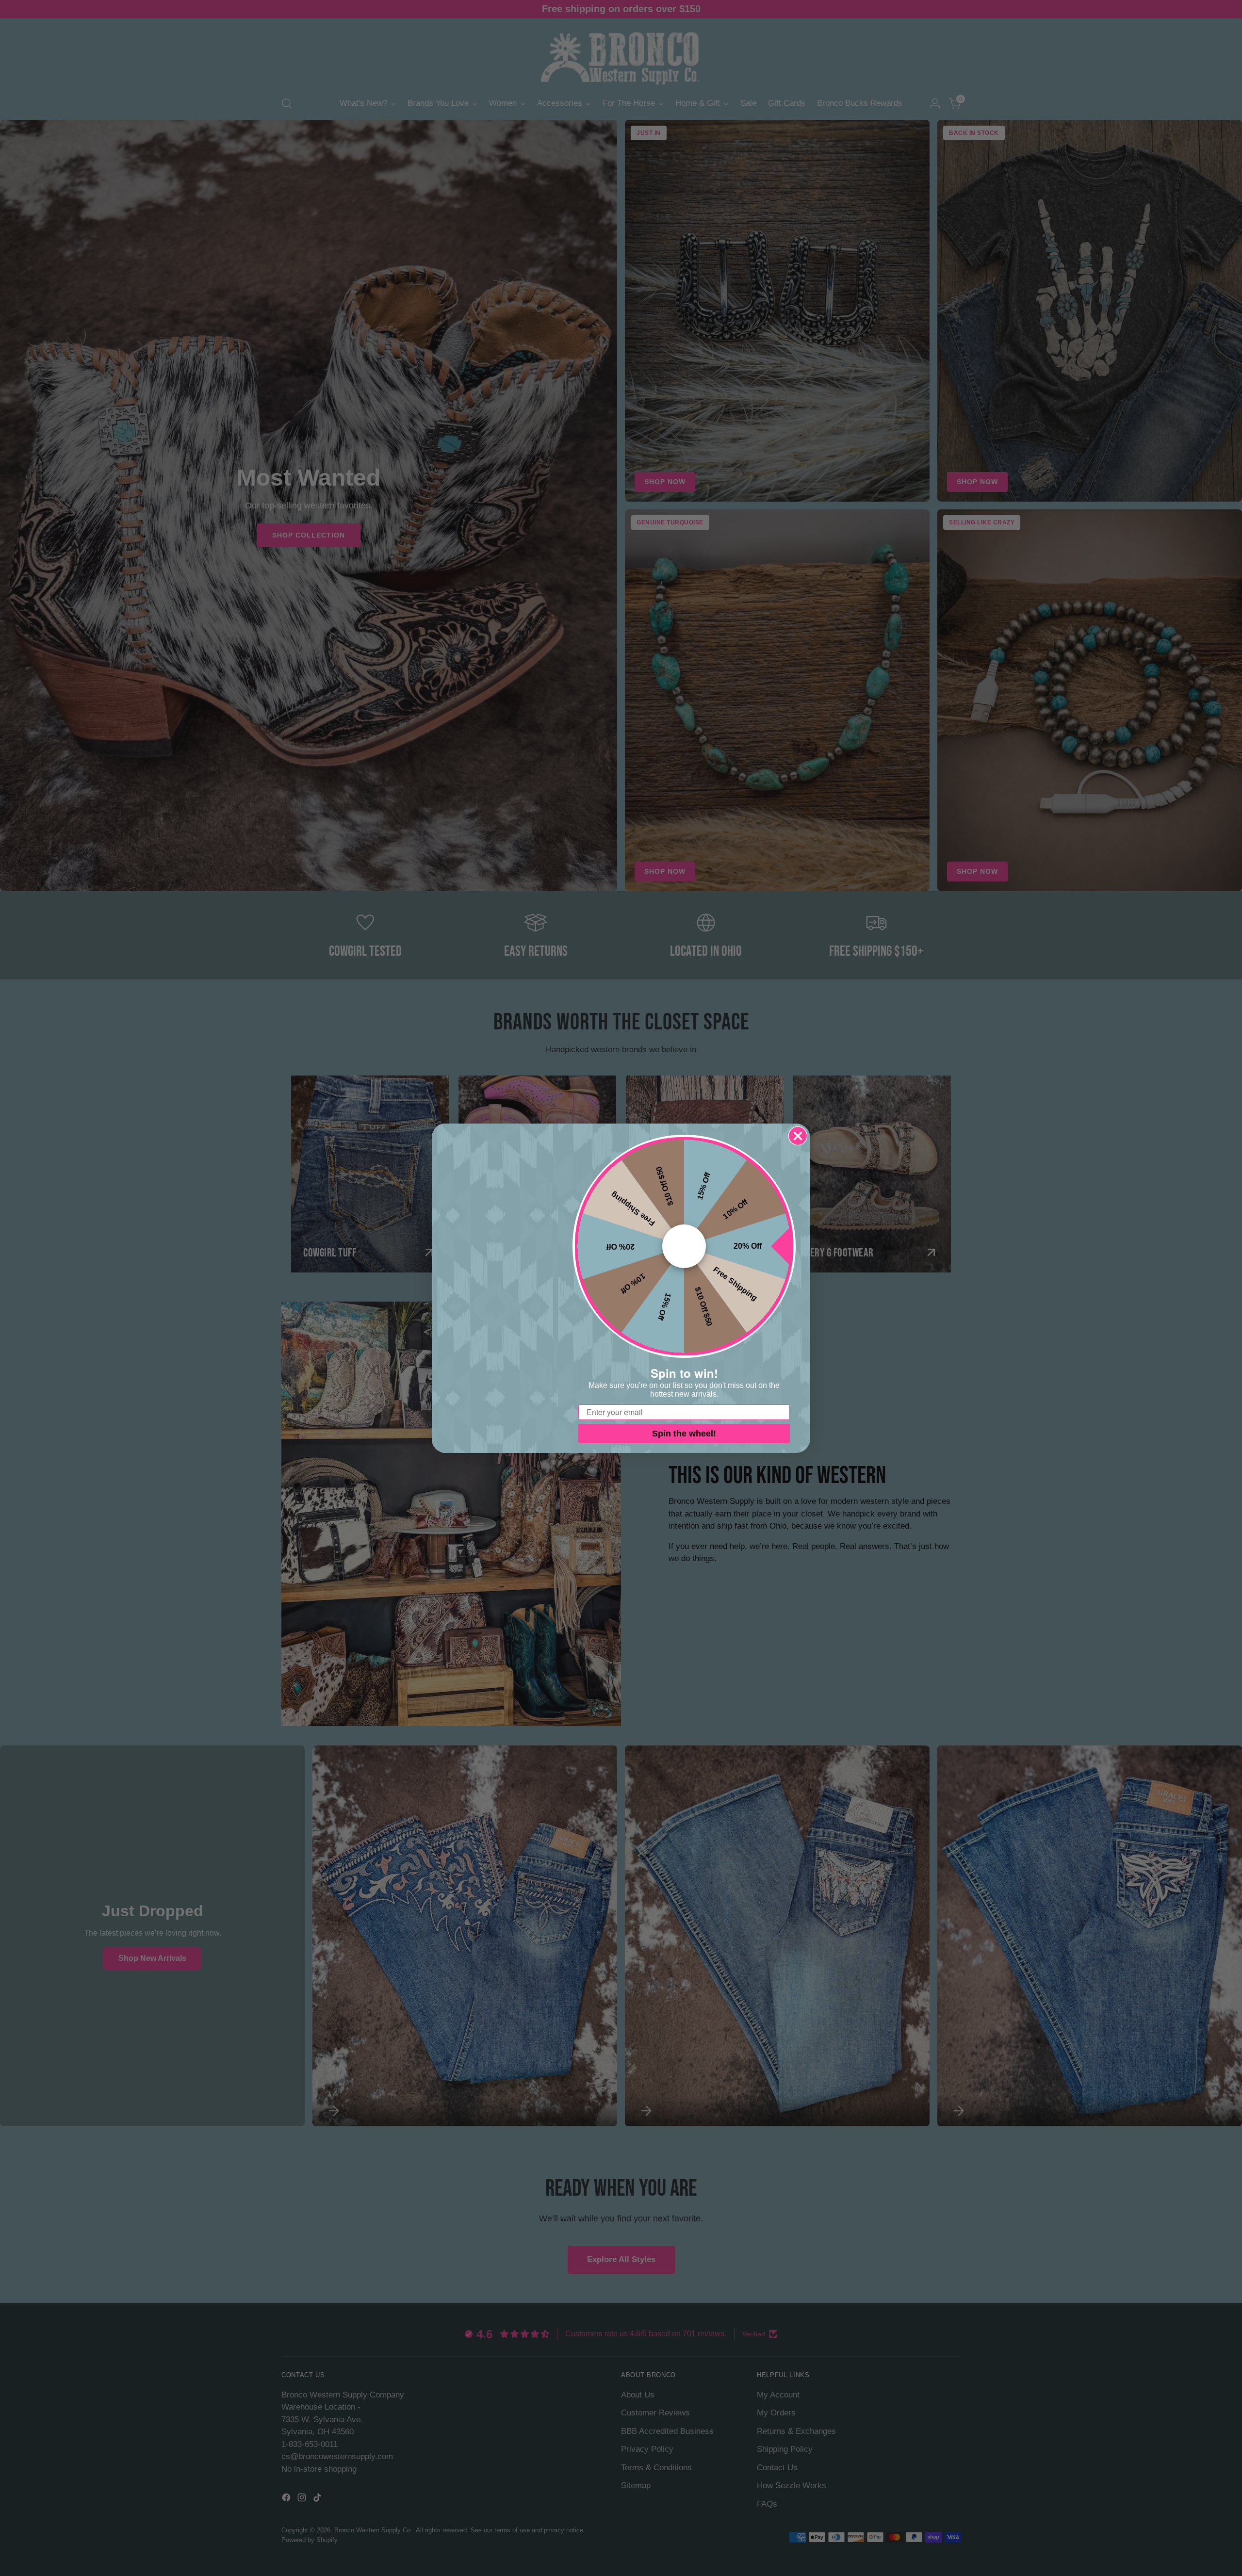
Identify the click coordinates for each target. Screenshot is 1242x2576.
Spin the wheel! (684, 1434)
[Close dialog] (798, 1136)
